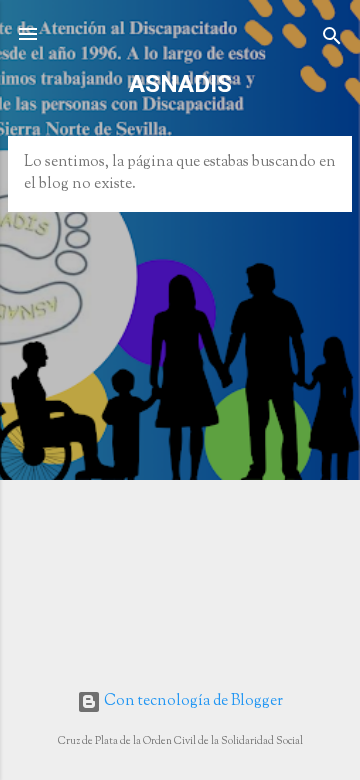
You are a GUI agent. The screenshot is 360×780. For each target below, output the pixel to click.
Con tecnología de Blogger (192, 701)
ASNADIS (180, 84)
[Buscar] (332, 40)
